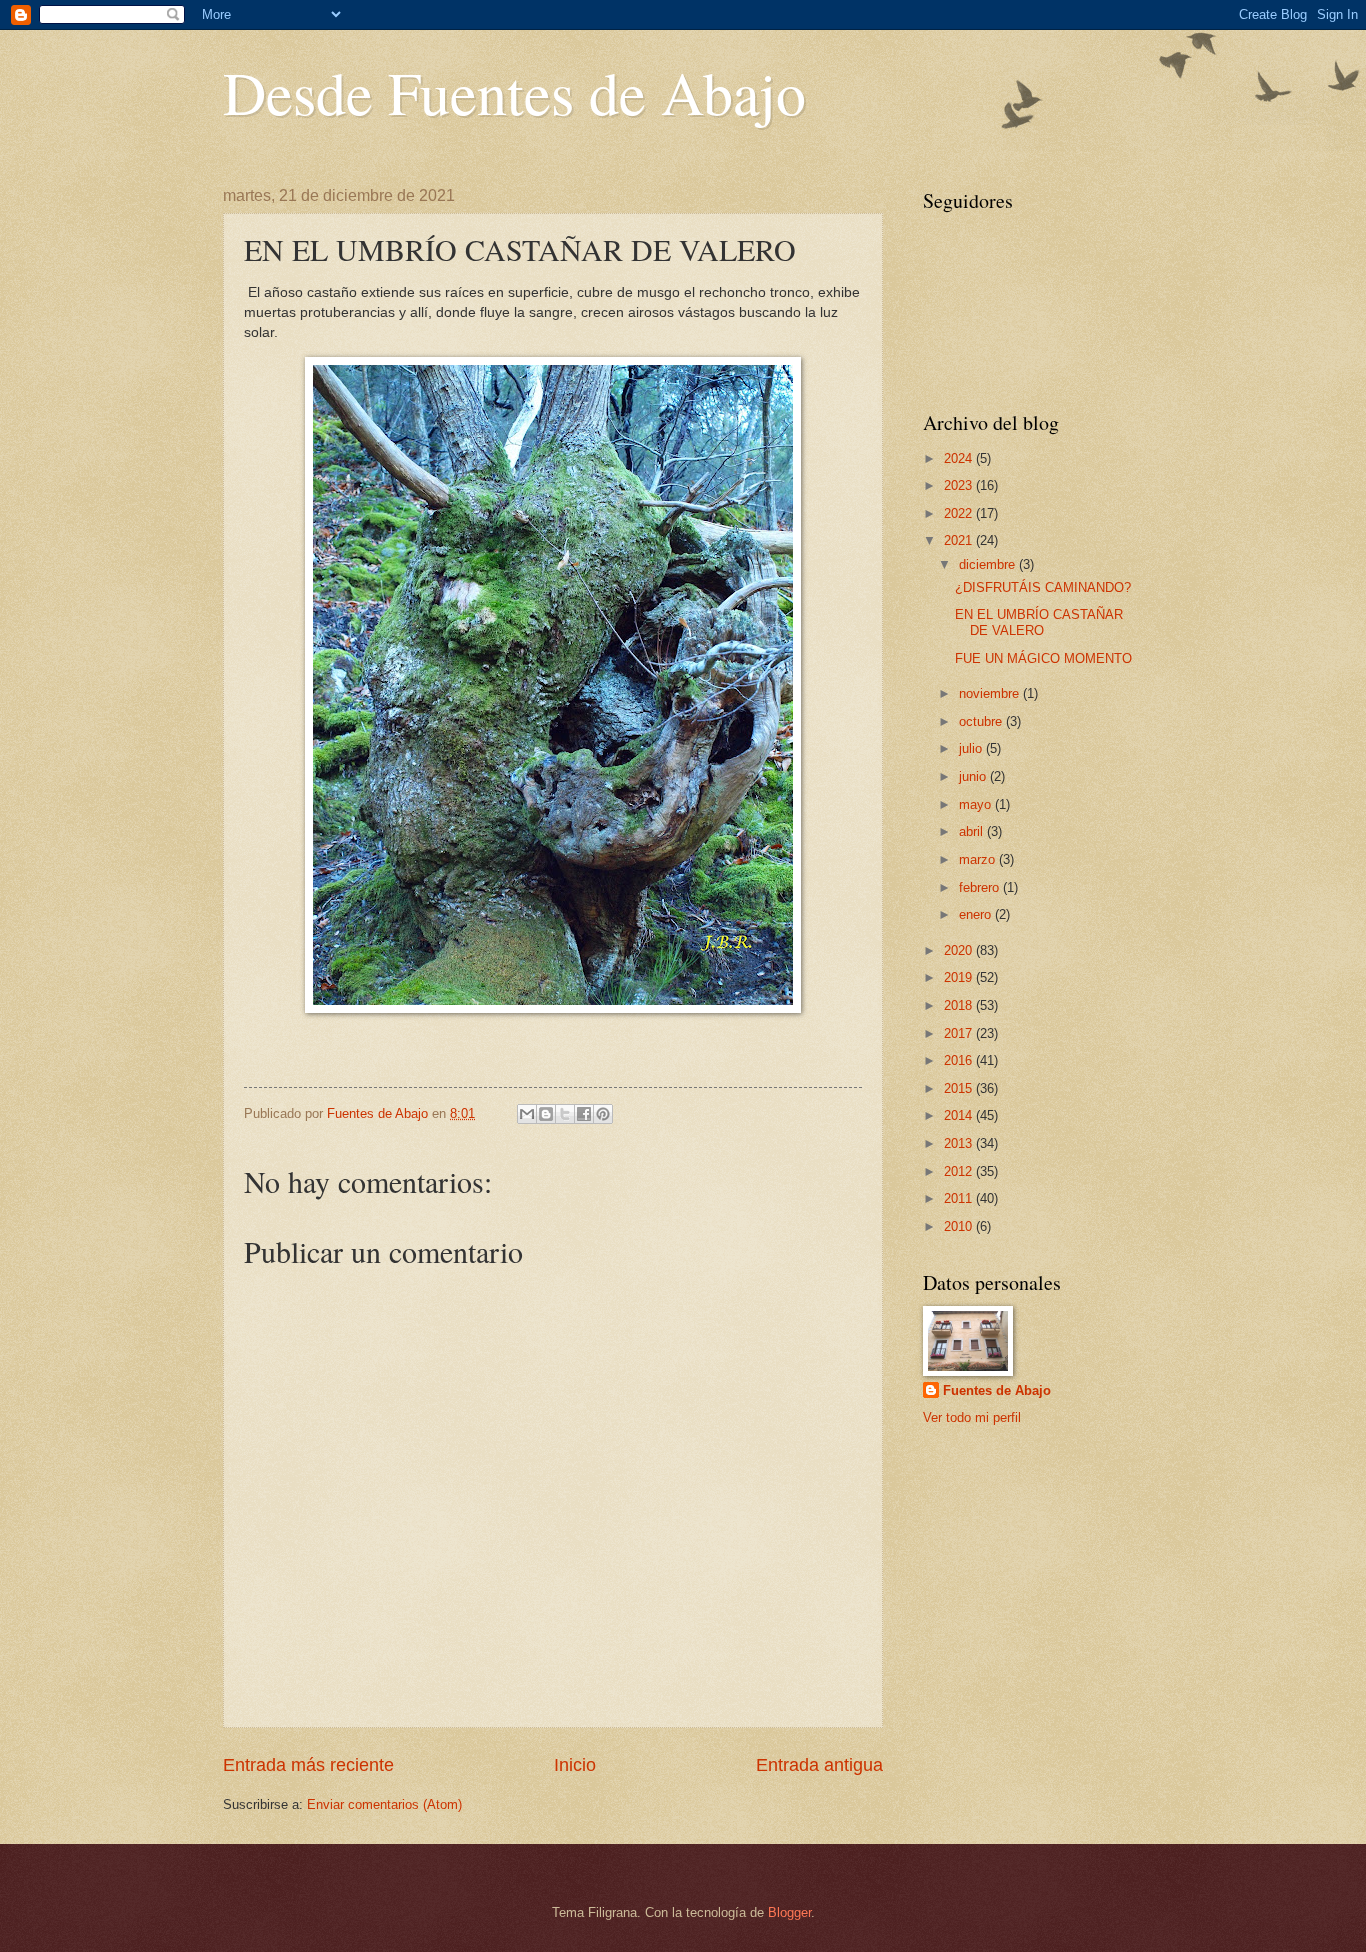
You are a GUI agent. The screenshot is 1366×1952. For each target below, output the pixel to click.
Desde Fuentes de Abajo (514, 92)
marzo (979, 859)
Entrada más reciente (308, 1765)
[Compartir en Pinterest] (603, 1114)
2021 (960, 540)
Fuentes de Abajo (997, 1390)
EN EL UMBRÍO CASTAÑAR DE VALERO (1039, 622)
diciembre (989, 564)
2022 (960, 513)
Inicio (575, 1765)
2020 (960, 950)
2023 (960, 485)
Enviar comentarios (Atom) (384, 1804)
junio (974, 776)
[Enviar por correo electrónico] (527, 1114)
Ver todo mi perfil (972, 1417)
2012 (960, 1171)
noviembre (991, 693)
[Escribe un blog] (546, 1114)
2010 (960, 1226)
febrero (981, 887)
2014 (960, 1115)
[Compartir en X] (565, 1114)
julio (972, 748)
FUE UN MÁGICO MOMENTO (1043, 658)
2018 (960, 1005)
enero (977, 914)
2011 (960, 1198)
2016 (960, 1060)
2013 (960, 1143)
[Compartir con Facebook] (584, 1114)
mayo (977, 804)
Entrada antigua (819, 1765)
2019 (960, 977)
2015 (960, 1088)
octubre (982, 721)
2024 (960, 458)
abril (973, 831)
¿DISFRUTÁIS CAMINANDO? (1043, 587)
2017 (960, 1033)
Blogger (789, 1912)
